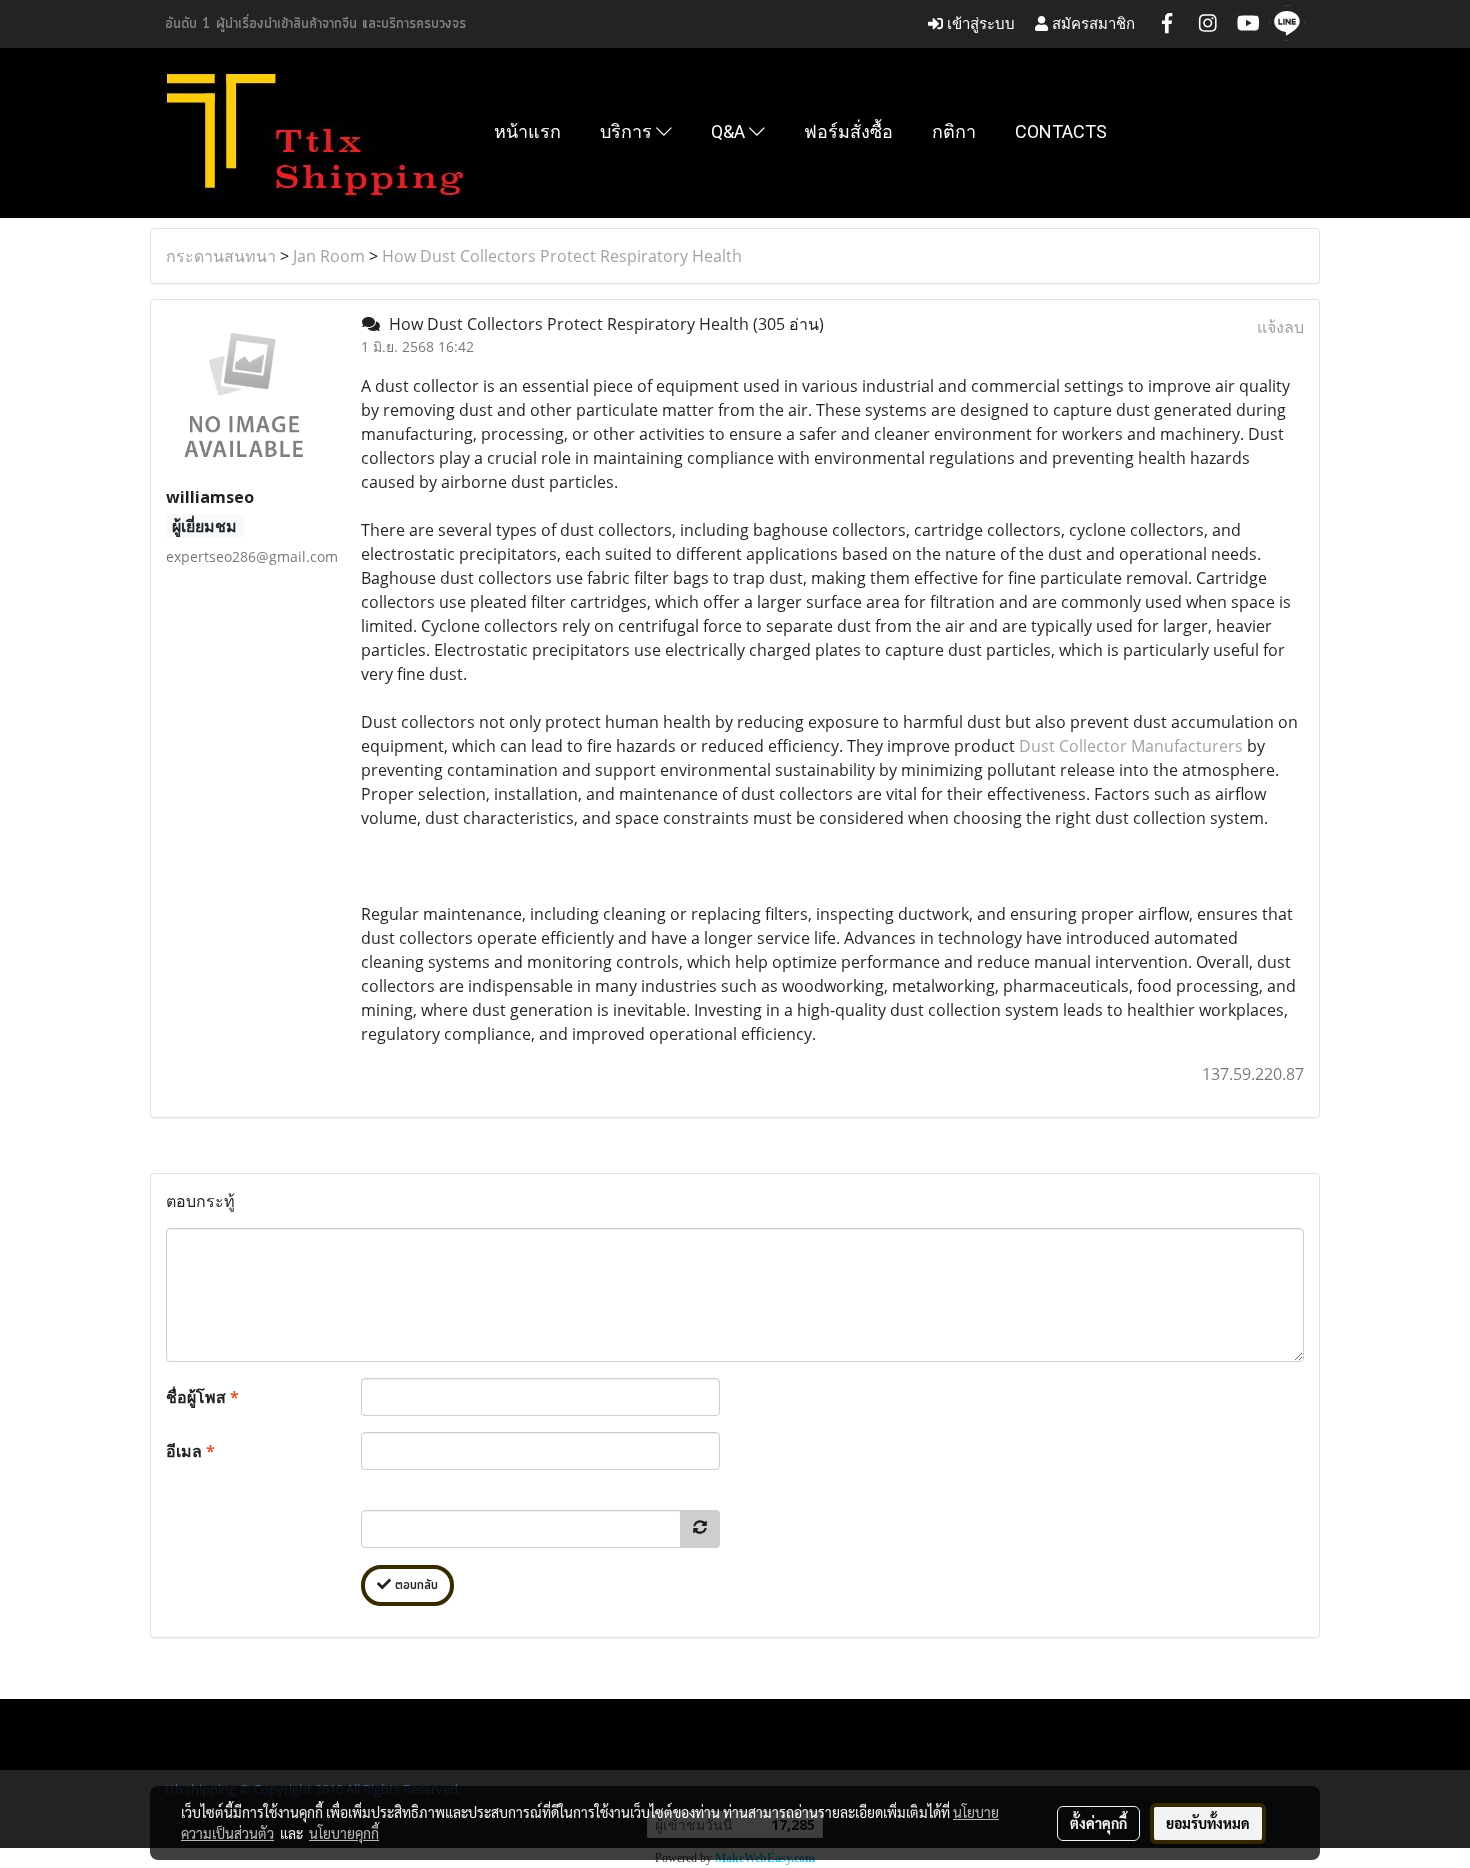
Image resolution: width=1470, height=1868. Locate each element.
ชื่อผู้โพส (202, 1397)
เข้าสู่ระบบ (979, 23)
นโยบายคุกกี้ (344, 1833)
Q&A (730, 131)
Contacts (1061, 131)
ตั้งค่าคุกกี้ (1098, 1823)
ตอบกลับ (414, 1585)
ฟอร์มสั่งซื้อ (848, 131)
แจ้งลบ (1280, 327)
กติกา (954, 131)
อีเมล (190, 1451)
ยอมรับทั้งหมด (1208, 1823)
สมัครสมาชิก (1091, 23)
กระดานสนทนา (221, 256)
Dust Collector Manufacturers (1131, 746)
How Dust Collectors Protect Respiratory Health (562, 256)
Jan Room (329, 256)
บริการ (628, 131)
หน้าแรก (527, 131)
